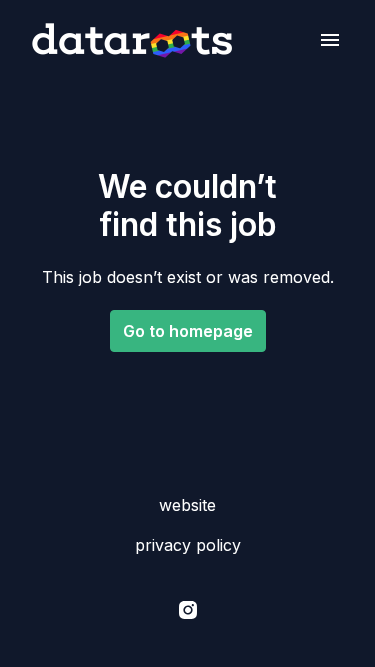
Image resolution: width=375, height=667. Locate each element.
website (187, 505)
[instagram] (188, 610)
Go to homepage (188, 331)
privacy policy (188, 545)
